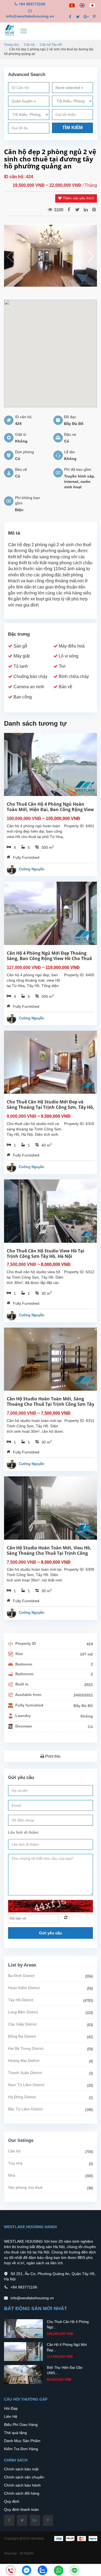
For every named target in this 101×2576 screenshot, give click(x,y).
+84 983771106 (32, 4)
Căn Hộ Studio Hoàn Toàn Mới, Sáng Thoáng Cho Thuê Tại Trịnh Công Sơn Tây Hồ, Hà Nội (50, 1404)
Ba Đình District (21, 1976)
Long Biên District (23, 2012)
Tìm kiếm (72, 128)
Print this (52, 1756)
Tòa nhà (15, 2163)
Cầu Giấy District (22, 2024)
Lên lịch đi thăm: (24, 1832)
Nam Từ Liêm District (26, 2085)
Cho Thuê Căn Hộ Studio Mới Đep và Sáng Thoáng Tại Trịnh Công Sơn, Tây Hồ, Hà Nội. (50, 1107)
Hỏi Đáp (11, 2408)
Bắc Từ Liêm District (25, 2109)
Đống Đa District (22, 2036)
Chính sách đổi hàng (22, 2493)
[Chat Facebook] (27, 2570)
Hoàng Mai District (24, 2061)
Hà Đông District (22, 2097)
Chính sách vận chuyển (24, 2477)
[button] (91, 257)
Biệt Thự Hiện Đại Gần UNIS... (65, 2370)
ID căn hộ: (15, 177)
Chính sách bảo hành (22, 2485)
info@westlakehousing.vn (30, 16)
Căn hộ (29, 45)
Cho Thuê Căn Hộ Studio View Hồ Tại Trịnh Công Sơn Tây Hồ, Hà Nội (46, 1254)
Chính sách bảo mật (21, 2469)
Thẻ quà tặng (15, 2433)
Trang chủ (11, 45)
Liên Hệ (11, 2416)
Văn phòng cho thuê (25, 2187)
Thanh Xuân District (25, 2073)
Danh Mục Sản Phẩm (22, 2441)
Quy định (12, 2501)
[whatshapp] (59, 2570)
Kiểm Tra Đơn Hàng (21, 2449)
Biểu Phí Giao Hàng (21, 2425)
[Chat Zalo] (42, 2570)
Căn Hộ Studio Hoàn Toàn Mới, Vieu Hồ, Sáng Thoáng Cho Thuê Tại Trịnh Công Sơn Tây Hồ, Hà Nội (49, 1553)
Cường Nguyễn (32, 869)
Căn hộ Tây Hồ (51, 45)
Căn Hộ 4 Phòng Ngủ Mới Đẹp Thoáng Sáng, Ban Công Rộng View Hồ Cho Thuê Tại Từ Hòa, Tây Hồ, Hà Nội (49, 958)
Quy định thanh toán (21, 2509)
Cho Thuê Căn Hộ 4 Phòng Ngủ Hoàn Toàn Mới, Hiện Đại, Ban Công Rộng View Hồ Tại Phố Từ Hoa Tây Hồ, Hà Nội (50, 809)
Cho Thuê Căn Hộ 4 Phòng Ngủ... (68, 2324)
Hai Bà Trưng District (26, 2048)
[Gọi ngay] (11, 2571)
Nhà (12, 2175)
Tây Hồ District (21, 2000)
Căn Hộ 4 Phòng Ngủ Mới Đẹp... (67, 2347)
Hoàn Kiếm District (24, 1988)
